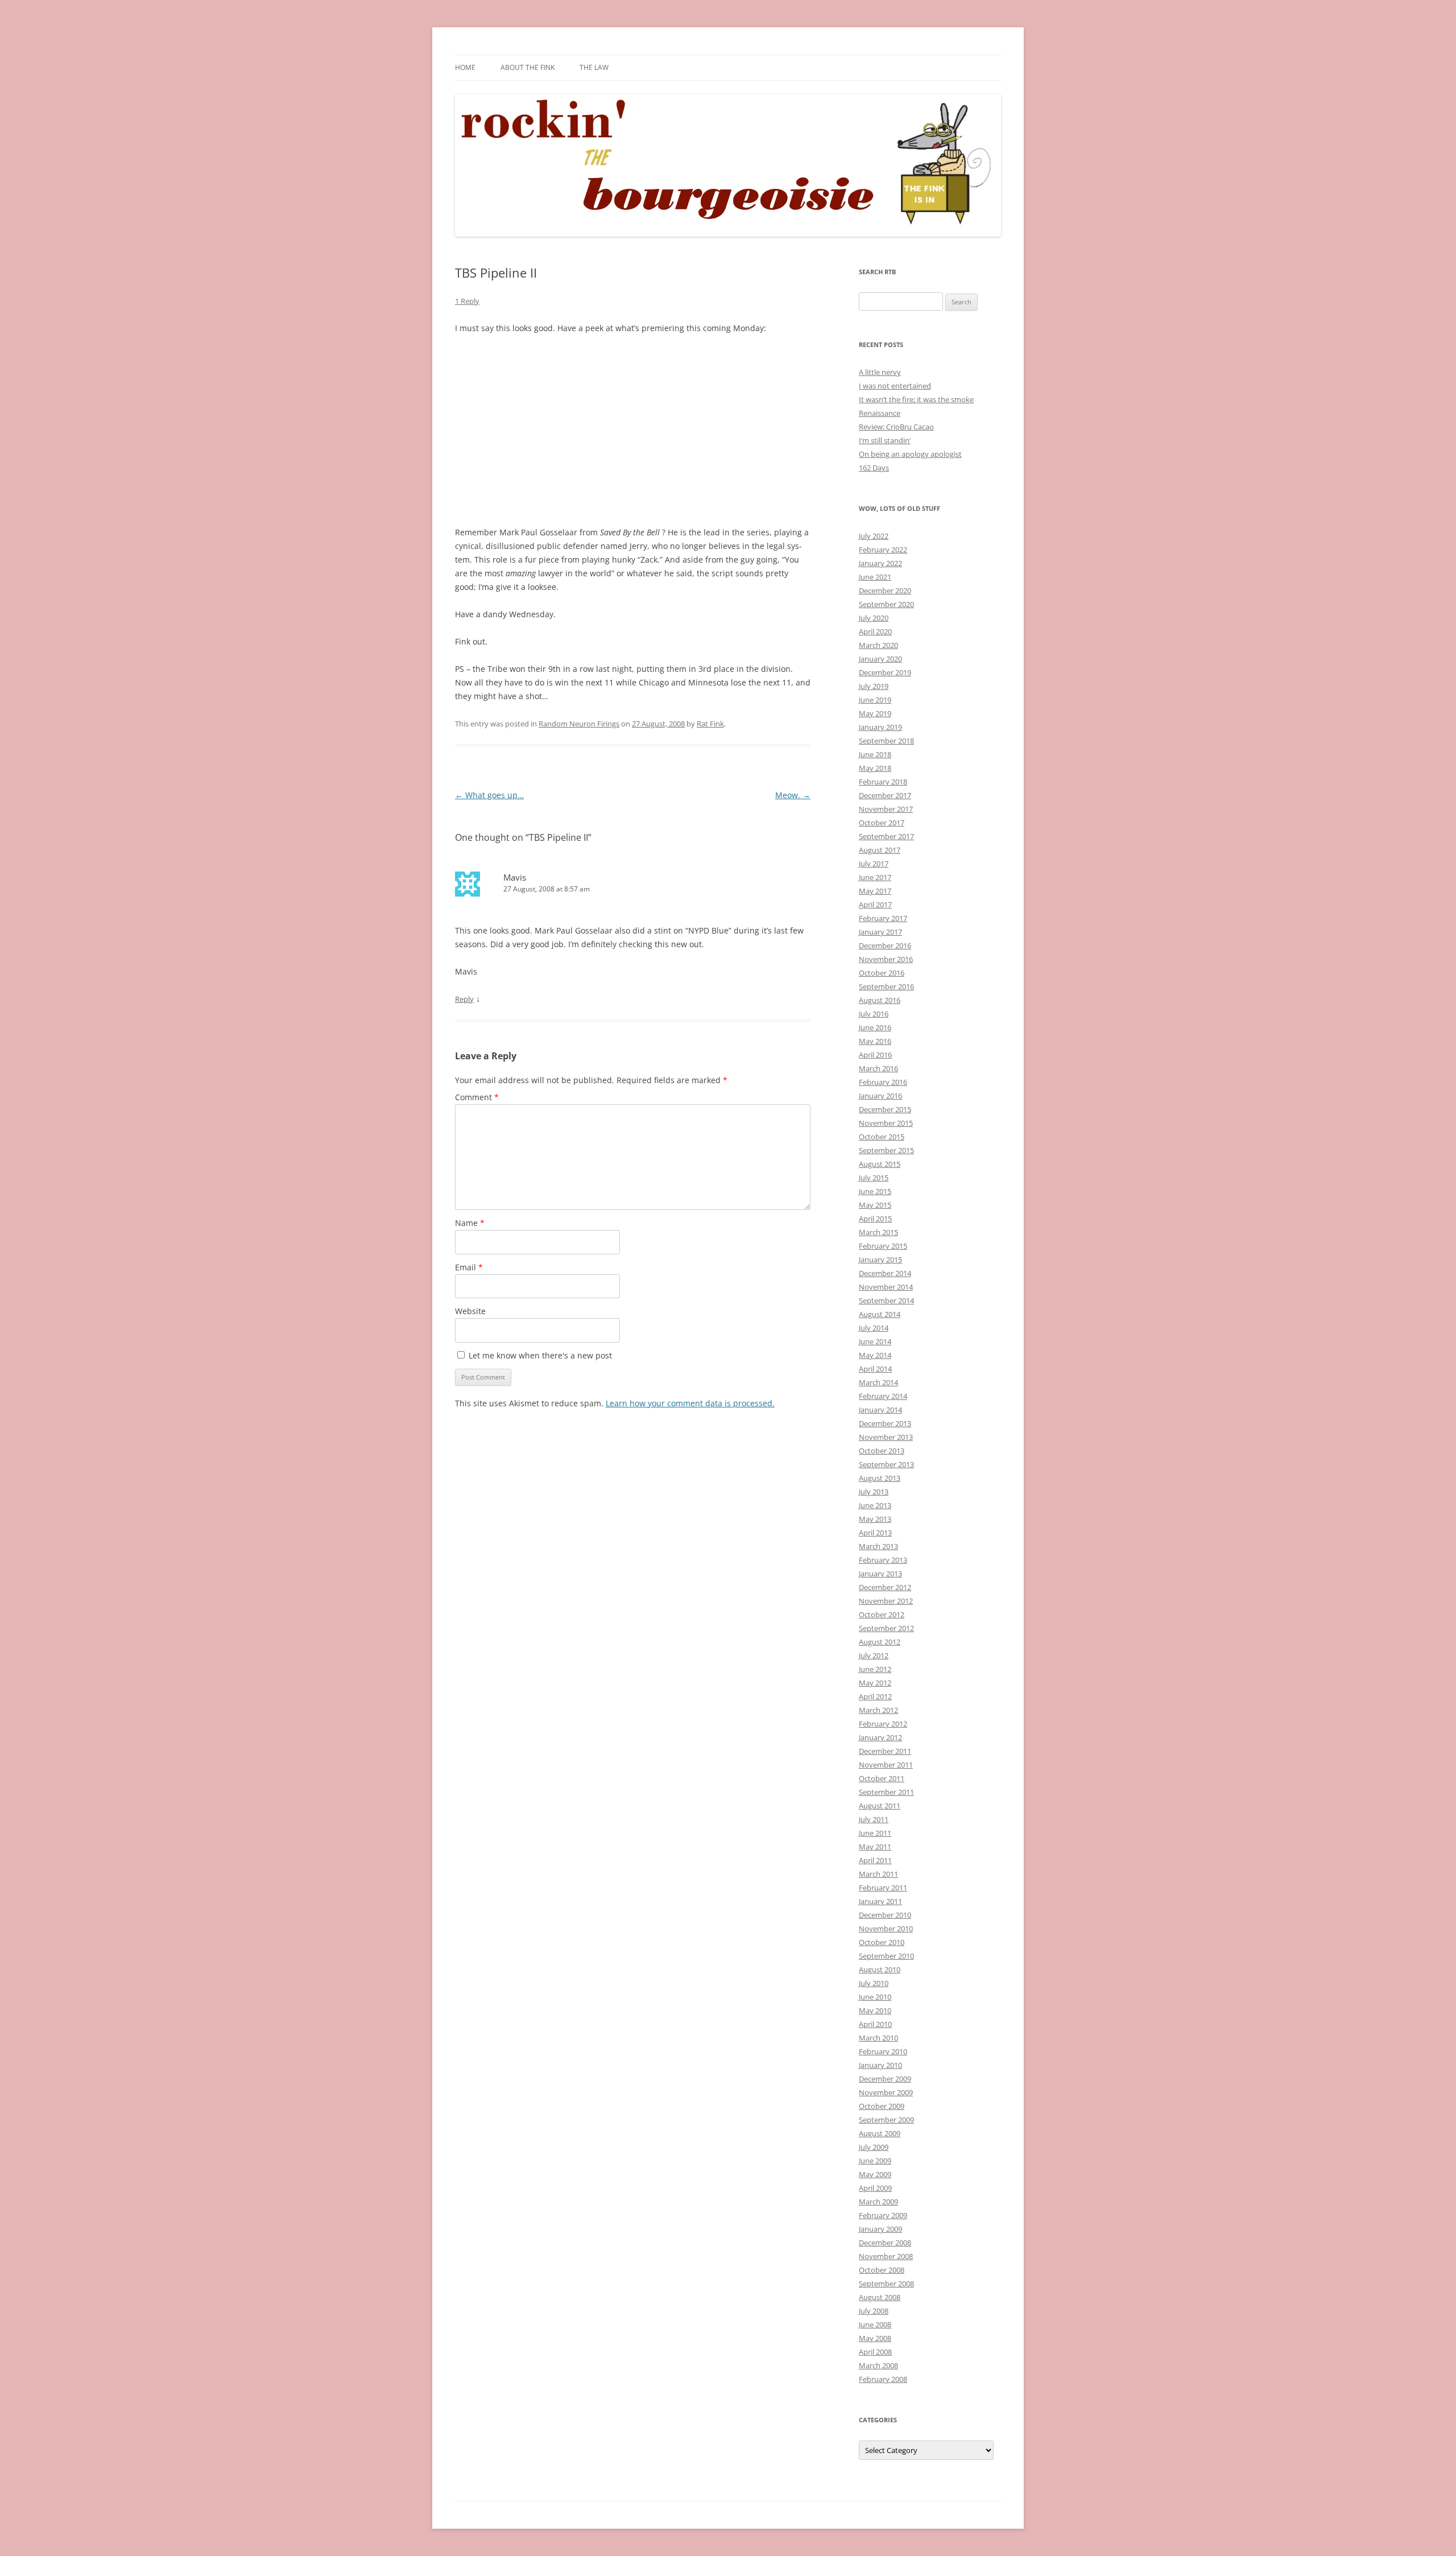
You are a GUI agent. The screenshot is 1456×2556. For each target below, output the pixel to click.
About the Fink (528, 67)
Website (470, 1311)
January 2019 (880, 727)
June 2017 (875, 877)
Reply (464, 999)
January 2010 (880, 2065)
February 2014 (883, 1396)
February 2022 (883, 550)
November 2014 (886, 1287)
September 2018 (886, 741)
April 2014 (875, 1369)
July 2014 (874, 1328)
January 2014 (880, 1410)
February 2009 (883, 2215)
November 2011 (886, 1765)
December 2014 (885, 1273)
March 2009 (878, 2202)
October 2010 (882, 1942)
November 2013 (886, 1437)
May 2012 (875, 1683)
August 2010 (880, 1969)
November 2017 (886, 809)
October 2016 (882, 973)
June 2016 (875, 1027)
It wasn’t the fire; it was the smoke (916, 399)
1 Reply (467, 301)
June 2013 (875, 1505)
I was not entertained (895, 386)
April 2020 (875, 631)
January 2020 (880, 659)
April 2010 (875, 2024)
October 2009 (882, 2106)
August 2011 (880, 1806)
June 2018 (875, 754)
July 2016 (874, 1014)
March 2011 (878, 1874)
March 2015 (878, 1232)
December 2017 (885, 795)
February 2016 (883, 1082)
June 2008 (875, 2324)
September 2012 (886, 1628)
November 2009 (886, 2092)
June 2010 (875, 1997)
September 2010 (886, 1956)
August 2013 (880, 1478)
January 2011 (880, 1901)
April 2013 (875, 1533)
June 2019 (875, 700)
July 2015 (874, 1178)
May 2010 (875, 2010)
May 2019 (875, 713)
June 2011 (875, 1833)
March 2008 (878, 2365)
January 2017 (880, 932)
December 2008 (885, 2243)
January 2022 (880, 563)
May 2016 (875, 1041)
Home (465, 67)
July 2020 (874, 618)
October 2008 (882, 2270)
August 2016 (880, 1000)
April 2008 (875, 2352)
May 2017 (875, 891)
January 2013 (880, 1574)
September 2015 (886, 1150)
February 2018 (883, 782)
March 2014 (878, 1382)
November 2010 (886, 1929)
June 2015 (875, 1191)
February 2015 (883, 1246)
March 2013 (878, 1546)
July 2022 (874, 536)
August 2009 (880, 2133)
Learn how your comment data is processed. (690, 1403)
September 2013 (886, 1464)
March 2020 (878, 645)
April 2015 (875, 1219)
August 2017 (880, 850)
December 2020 (885, 591)
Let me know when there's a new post (539, 1355)
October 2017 (882, 823)
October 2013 (882, 1451)
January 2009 (880, 2229)
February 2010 (883, 2051)
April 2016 (875, 1055)
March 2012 (878, 1710)
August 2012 (880, 1642)
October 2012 (882, 1614)
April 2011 (875, 1860)
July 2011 (874, 1819)
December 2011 (885, 1751)
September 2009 (886, 2120)
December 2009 (885, 2079)
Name (470, 1223)
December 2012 (885, 1587)
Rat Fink (710, 724)
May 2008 (875, 2338)
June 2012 (875, 1669)
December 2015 (885, 1109)
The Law (594, 67)
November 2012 (886, 1601)
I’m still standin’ (885, 440)
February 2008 (883, 2379)
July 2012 (874, 1655)
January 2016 (880, 1096)
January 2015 (880, 1260)
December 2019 (885, 672)
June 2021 (875, 577)
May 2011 (875, 1847)
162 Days (874, 468)
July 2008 (874, 2311)
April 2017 (875, 905)
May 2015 (875, 1205)
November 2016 (886, 959)
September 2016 (886, 986)
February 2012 (883, 1724)
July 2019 (874, 686)
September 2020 (886, 604)
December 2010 (885, 1915)
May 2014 (875, 1355)
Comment (477, 1097)
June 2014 (875, 1341)
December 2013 (885, 1423)
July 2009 (874, 2147)
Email (469, 1267)
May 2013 (875, 1519)
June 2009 (875, 2161)
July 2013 (874, 1492)
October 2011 (882, 1778)
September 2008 (886, 2284)
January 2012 (880, 1737)
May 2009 (875, 2174)
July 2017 (874, 864)
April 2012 (875, 1696)
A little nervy (880, 372)
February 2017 (883, 918)
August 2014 (880, 1314)
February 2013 (883, 1560)
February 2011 (883, 1888)
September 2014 (886, 1300)
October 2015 (882, 1137)
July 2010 (874, 1983)
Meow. (793, 795)
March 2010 (878, 2038)
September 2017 (886, 836)
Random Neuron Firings (579, 724)
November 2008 (886, 2256)
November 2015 (886, 1123)
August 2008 (880, 2297)
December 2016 (885, 945)
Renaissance (880, 413)
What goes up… (489, 795)
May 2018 (875, 768)
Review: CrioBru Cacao (896, 427)
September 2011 (886, 1792)
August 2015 (880, 1164)
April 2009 (875, 2188)
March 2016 (878, 1068)
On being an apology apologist (910, 454)
